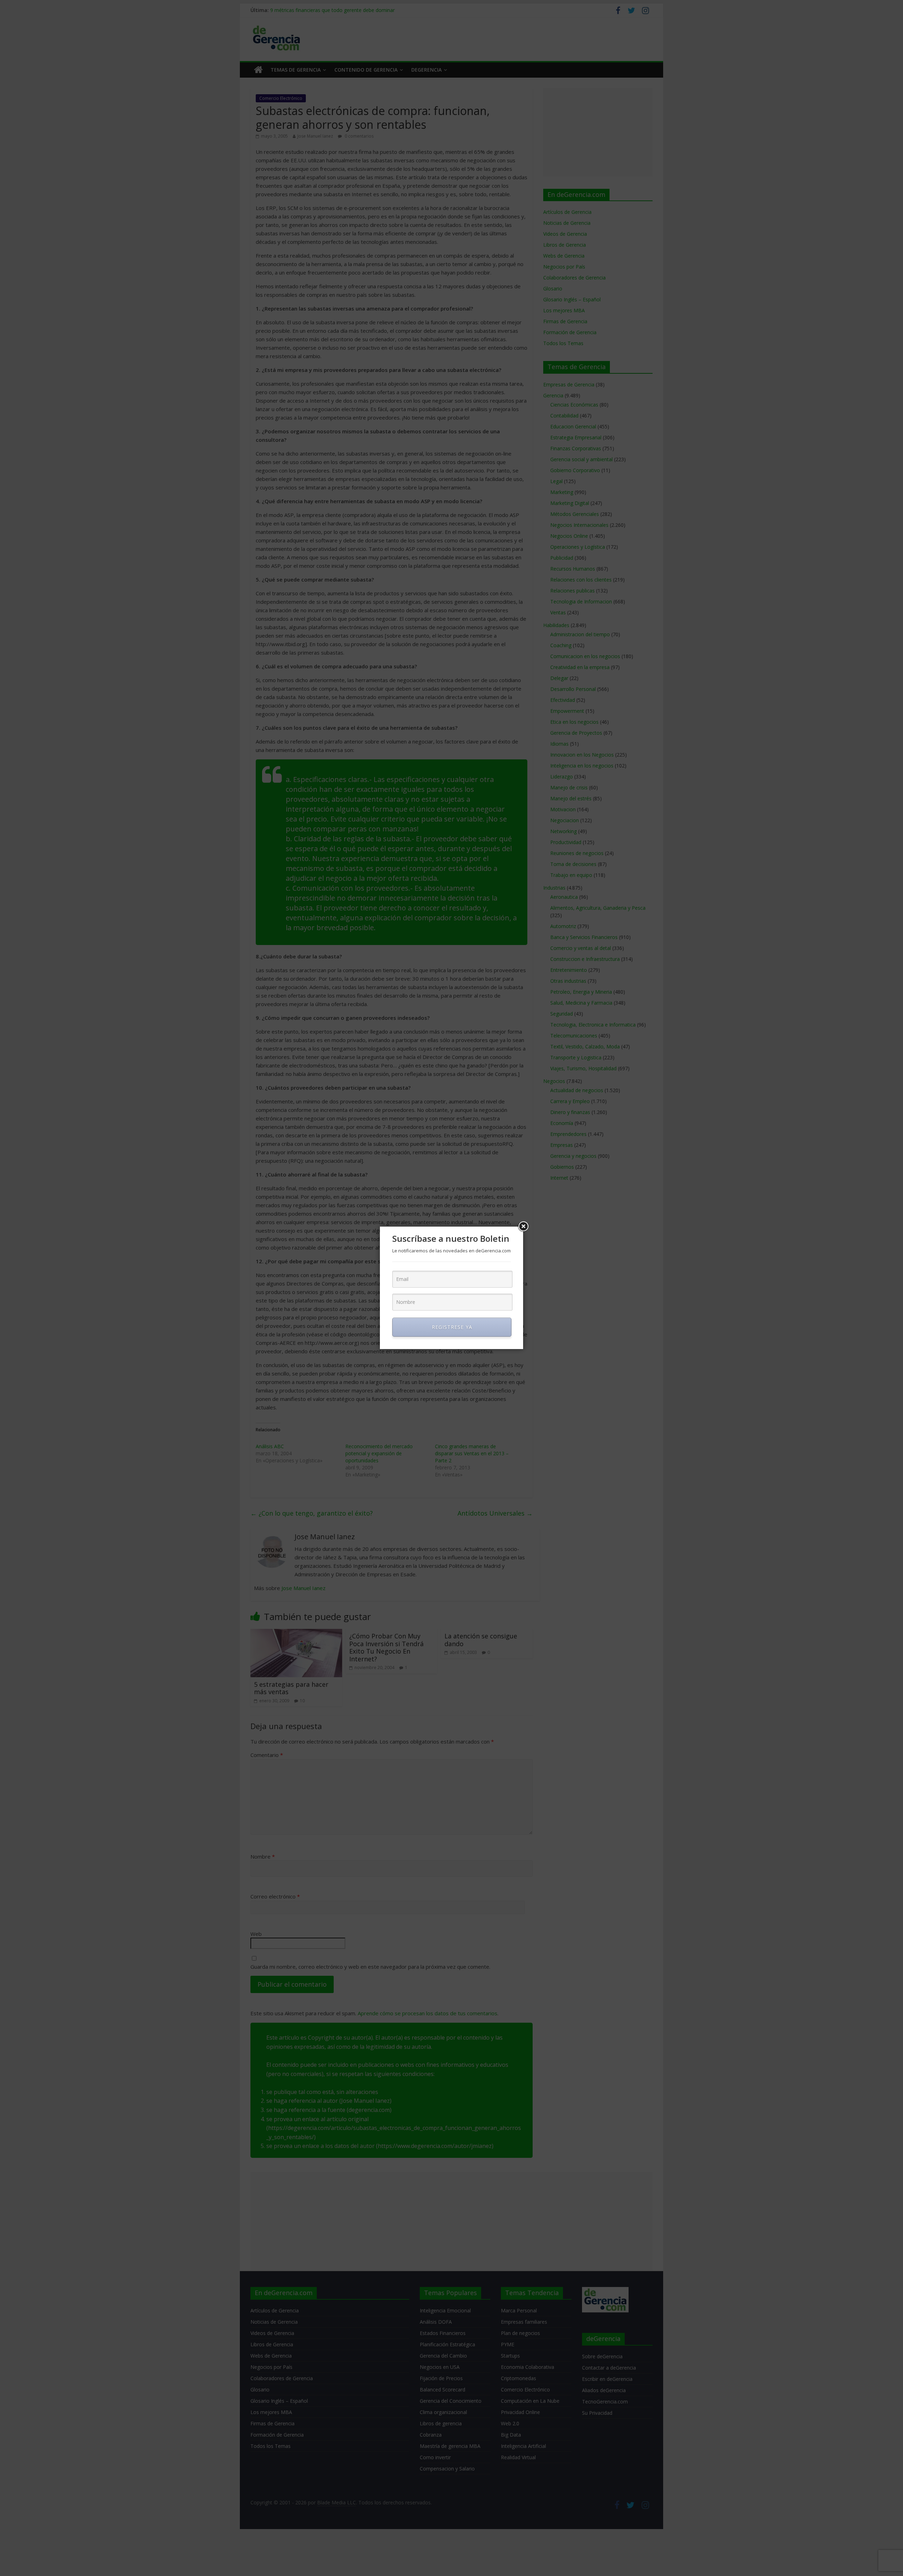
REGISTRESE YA (452, 1327)
